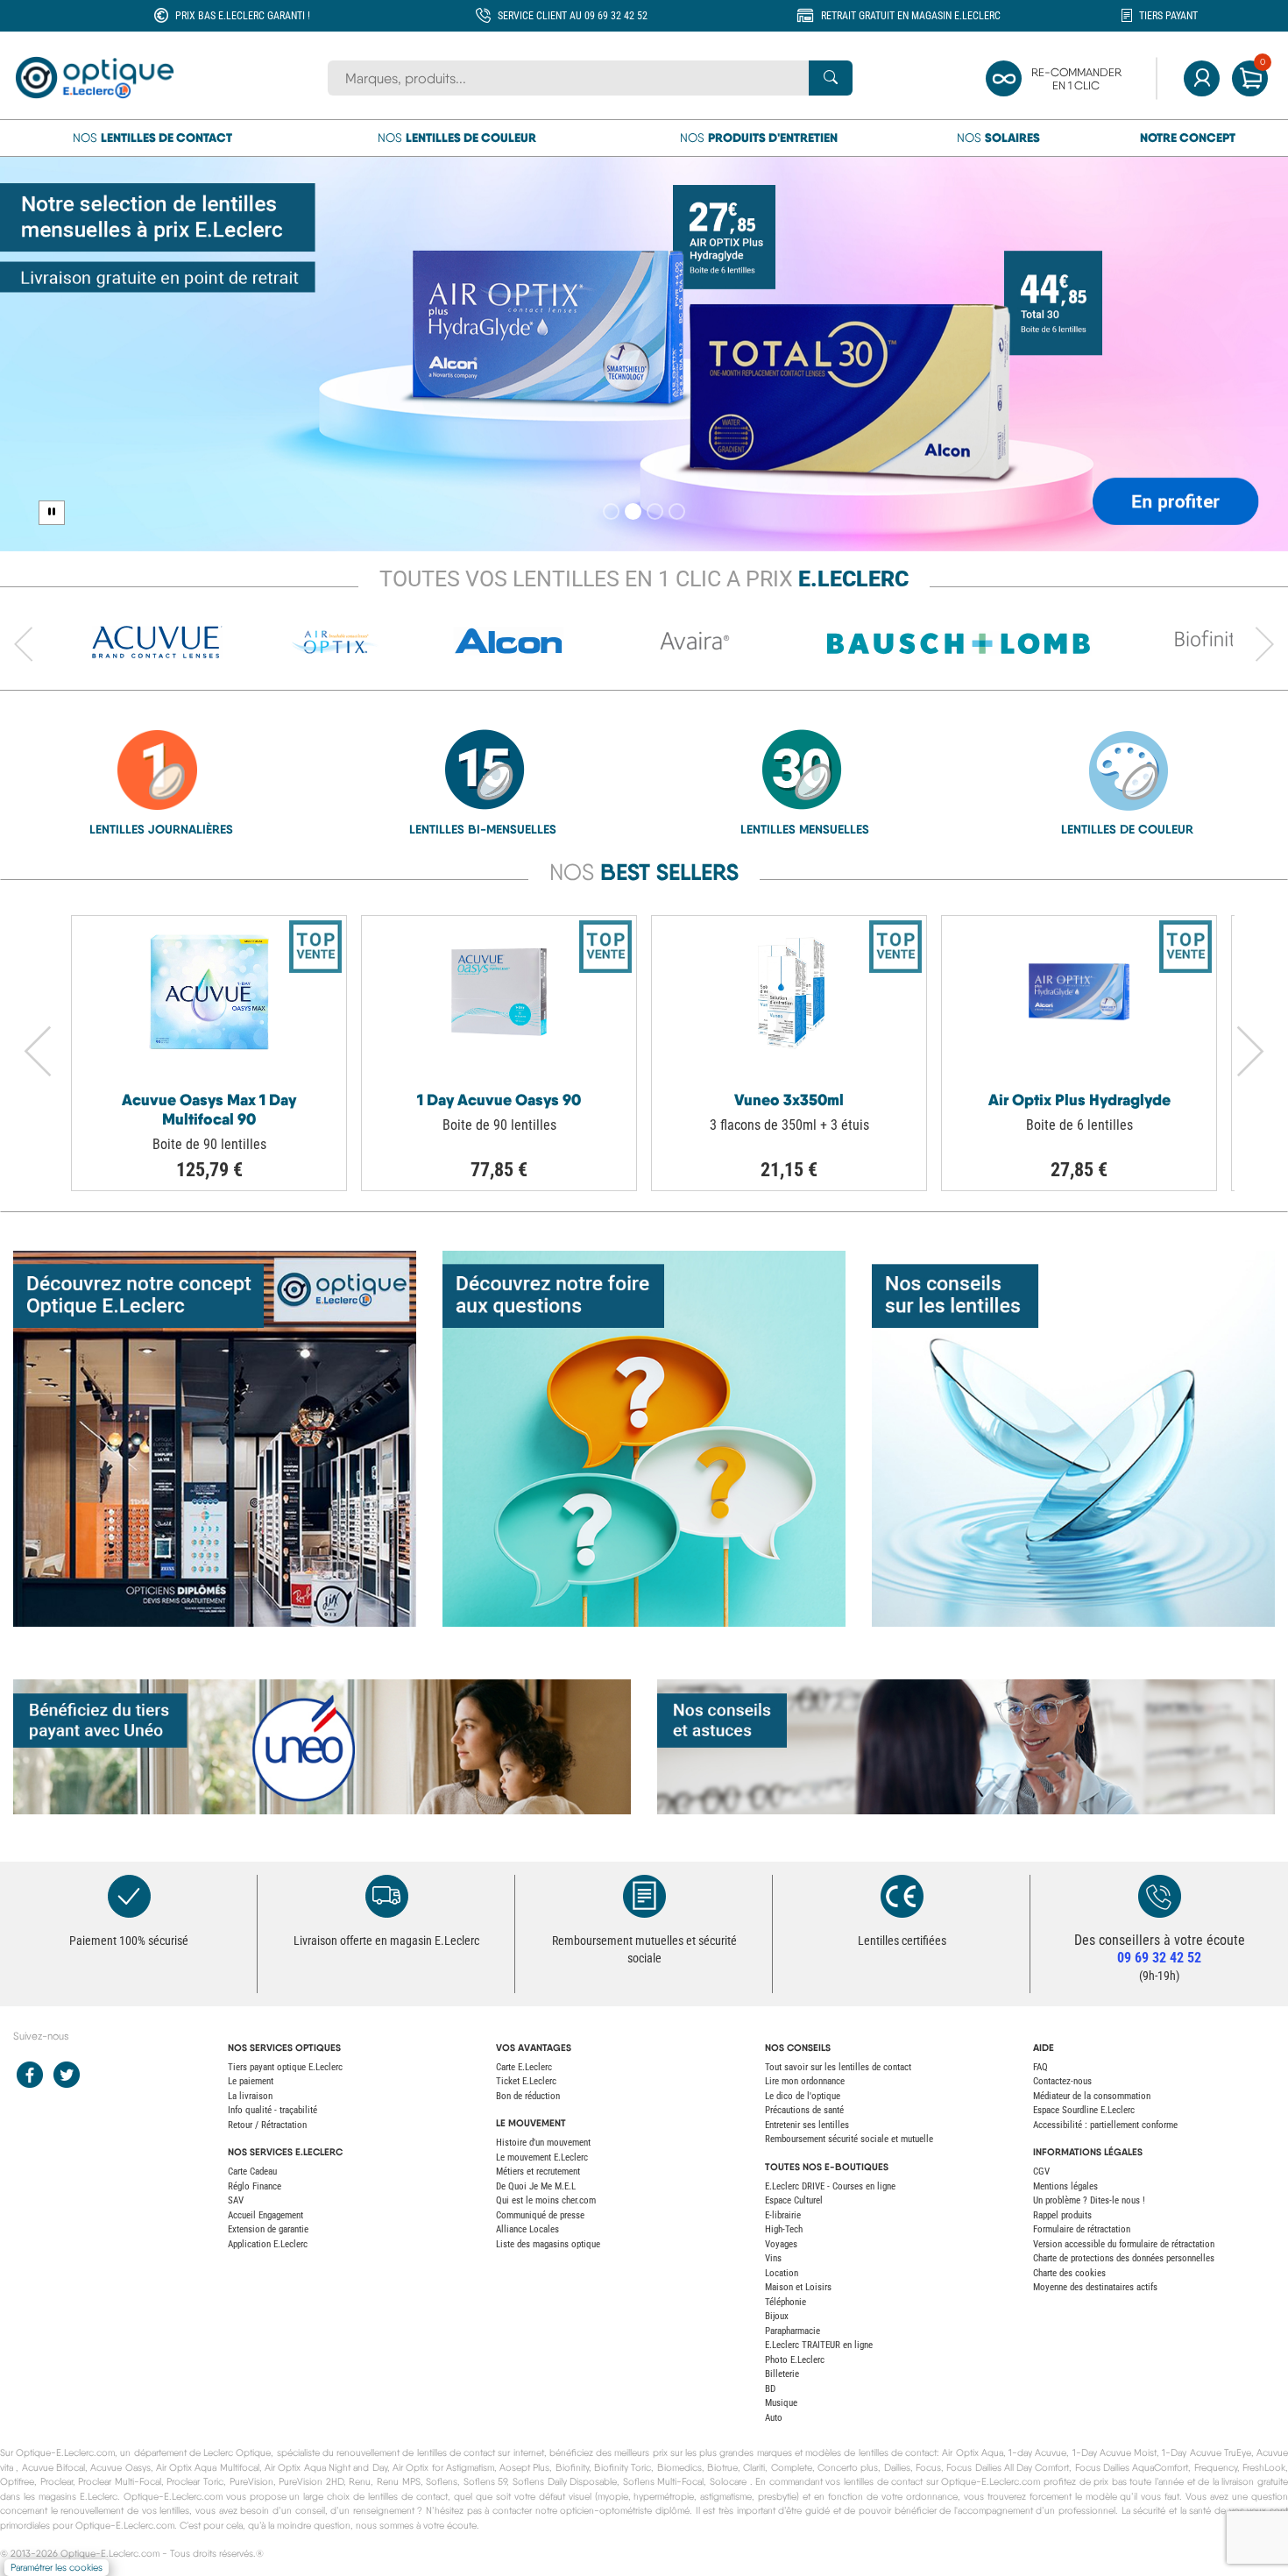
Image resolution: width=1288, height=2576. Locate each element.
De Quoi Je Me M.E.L (536, 2186)
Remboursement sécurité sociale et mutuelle (849, 2139)
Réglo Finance (255, 2186)
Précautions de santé (804, 2110)
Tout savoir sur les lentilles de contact (838, 2067)
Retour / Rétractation (267, 2125)
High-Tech (784, 2229)
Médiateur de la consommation (1092, 2096)
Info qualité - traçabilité (272, 2110)
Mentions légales (1065, 2186)
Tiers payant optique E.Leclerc (285, 2067)
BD (770, 2389)
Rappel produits (1062, 2215)
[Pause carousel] (52, 513)
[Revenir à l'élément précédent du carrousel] (24, 645)
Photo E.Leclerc (795, 2360)
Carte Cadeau (252, 2172)
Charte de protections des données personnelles (1124, 2258)
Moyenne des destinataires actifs (1095, 2287)
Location (782, 2273)
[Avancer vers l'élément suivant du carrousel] (1264, 645)
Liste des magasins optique (548, 2244)
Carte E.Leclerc (524, 2067)
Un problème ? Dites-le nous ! (1089, 2200)
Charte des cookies (1069, 2273)
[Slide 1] (611, 511)
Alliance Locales (527, 2229)
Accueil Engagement (265, 2215)
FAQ (1040, 2067)
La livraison (250, 2096)
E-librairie (783, 2215)
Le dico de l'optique (803, 2096)
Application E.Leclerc (268, 2244)
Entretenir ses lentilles (807, 2125)
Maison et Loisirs (798, 2287)
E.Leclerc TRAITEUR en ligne (819, 2345)
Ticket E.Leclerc (526, 2081)
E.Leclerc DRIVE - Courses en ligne (830, 2186)
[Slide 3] (655, 511)
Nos (152, 138)
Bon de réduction (528, 2096)
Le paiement (251, 2081)
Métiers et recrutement (538, 2172)
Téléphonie (786, 2302)
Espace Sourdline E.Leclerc (1084, 2110)
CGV (1041, 2172)
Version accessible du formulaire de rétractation (1124, 2244)
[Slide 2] (633, 511)
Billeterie (782, 2374)
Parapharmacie (793, 2331)
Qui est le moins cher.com (546, 2200)
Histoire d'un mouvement (543, 2143)
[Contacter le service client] (1159, 1896)
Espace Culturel (794, 2200)
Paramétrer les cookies (57, 2568)
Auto (774, 2418)
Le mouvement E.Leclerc (542, 2157)
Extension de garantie (268, 2229)
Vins (773, 2258)
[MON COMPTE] (1202, 78)
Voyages (781, 2244)
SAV (236, 2200)
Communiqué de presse (540, 2215)
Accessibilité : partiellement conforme (1105, 2125)
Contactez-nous (1062, 2081)
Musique (781, 2403)
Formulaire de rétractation (1082, 2229)
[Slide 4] (677, 511)
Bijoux (777, 2316)
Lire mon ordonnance (805, 2081)
